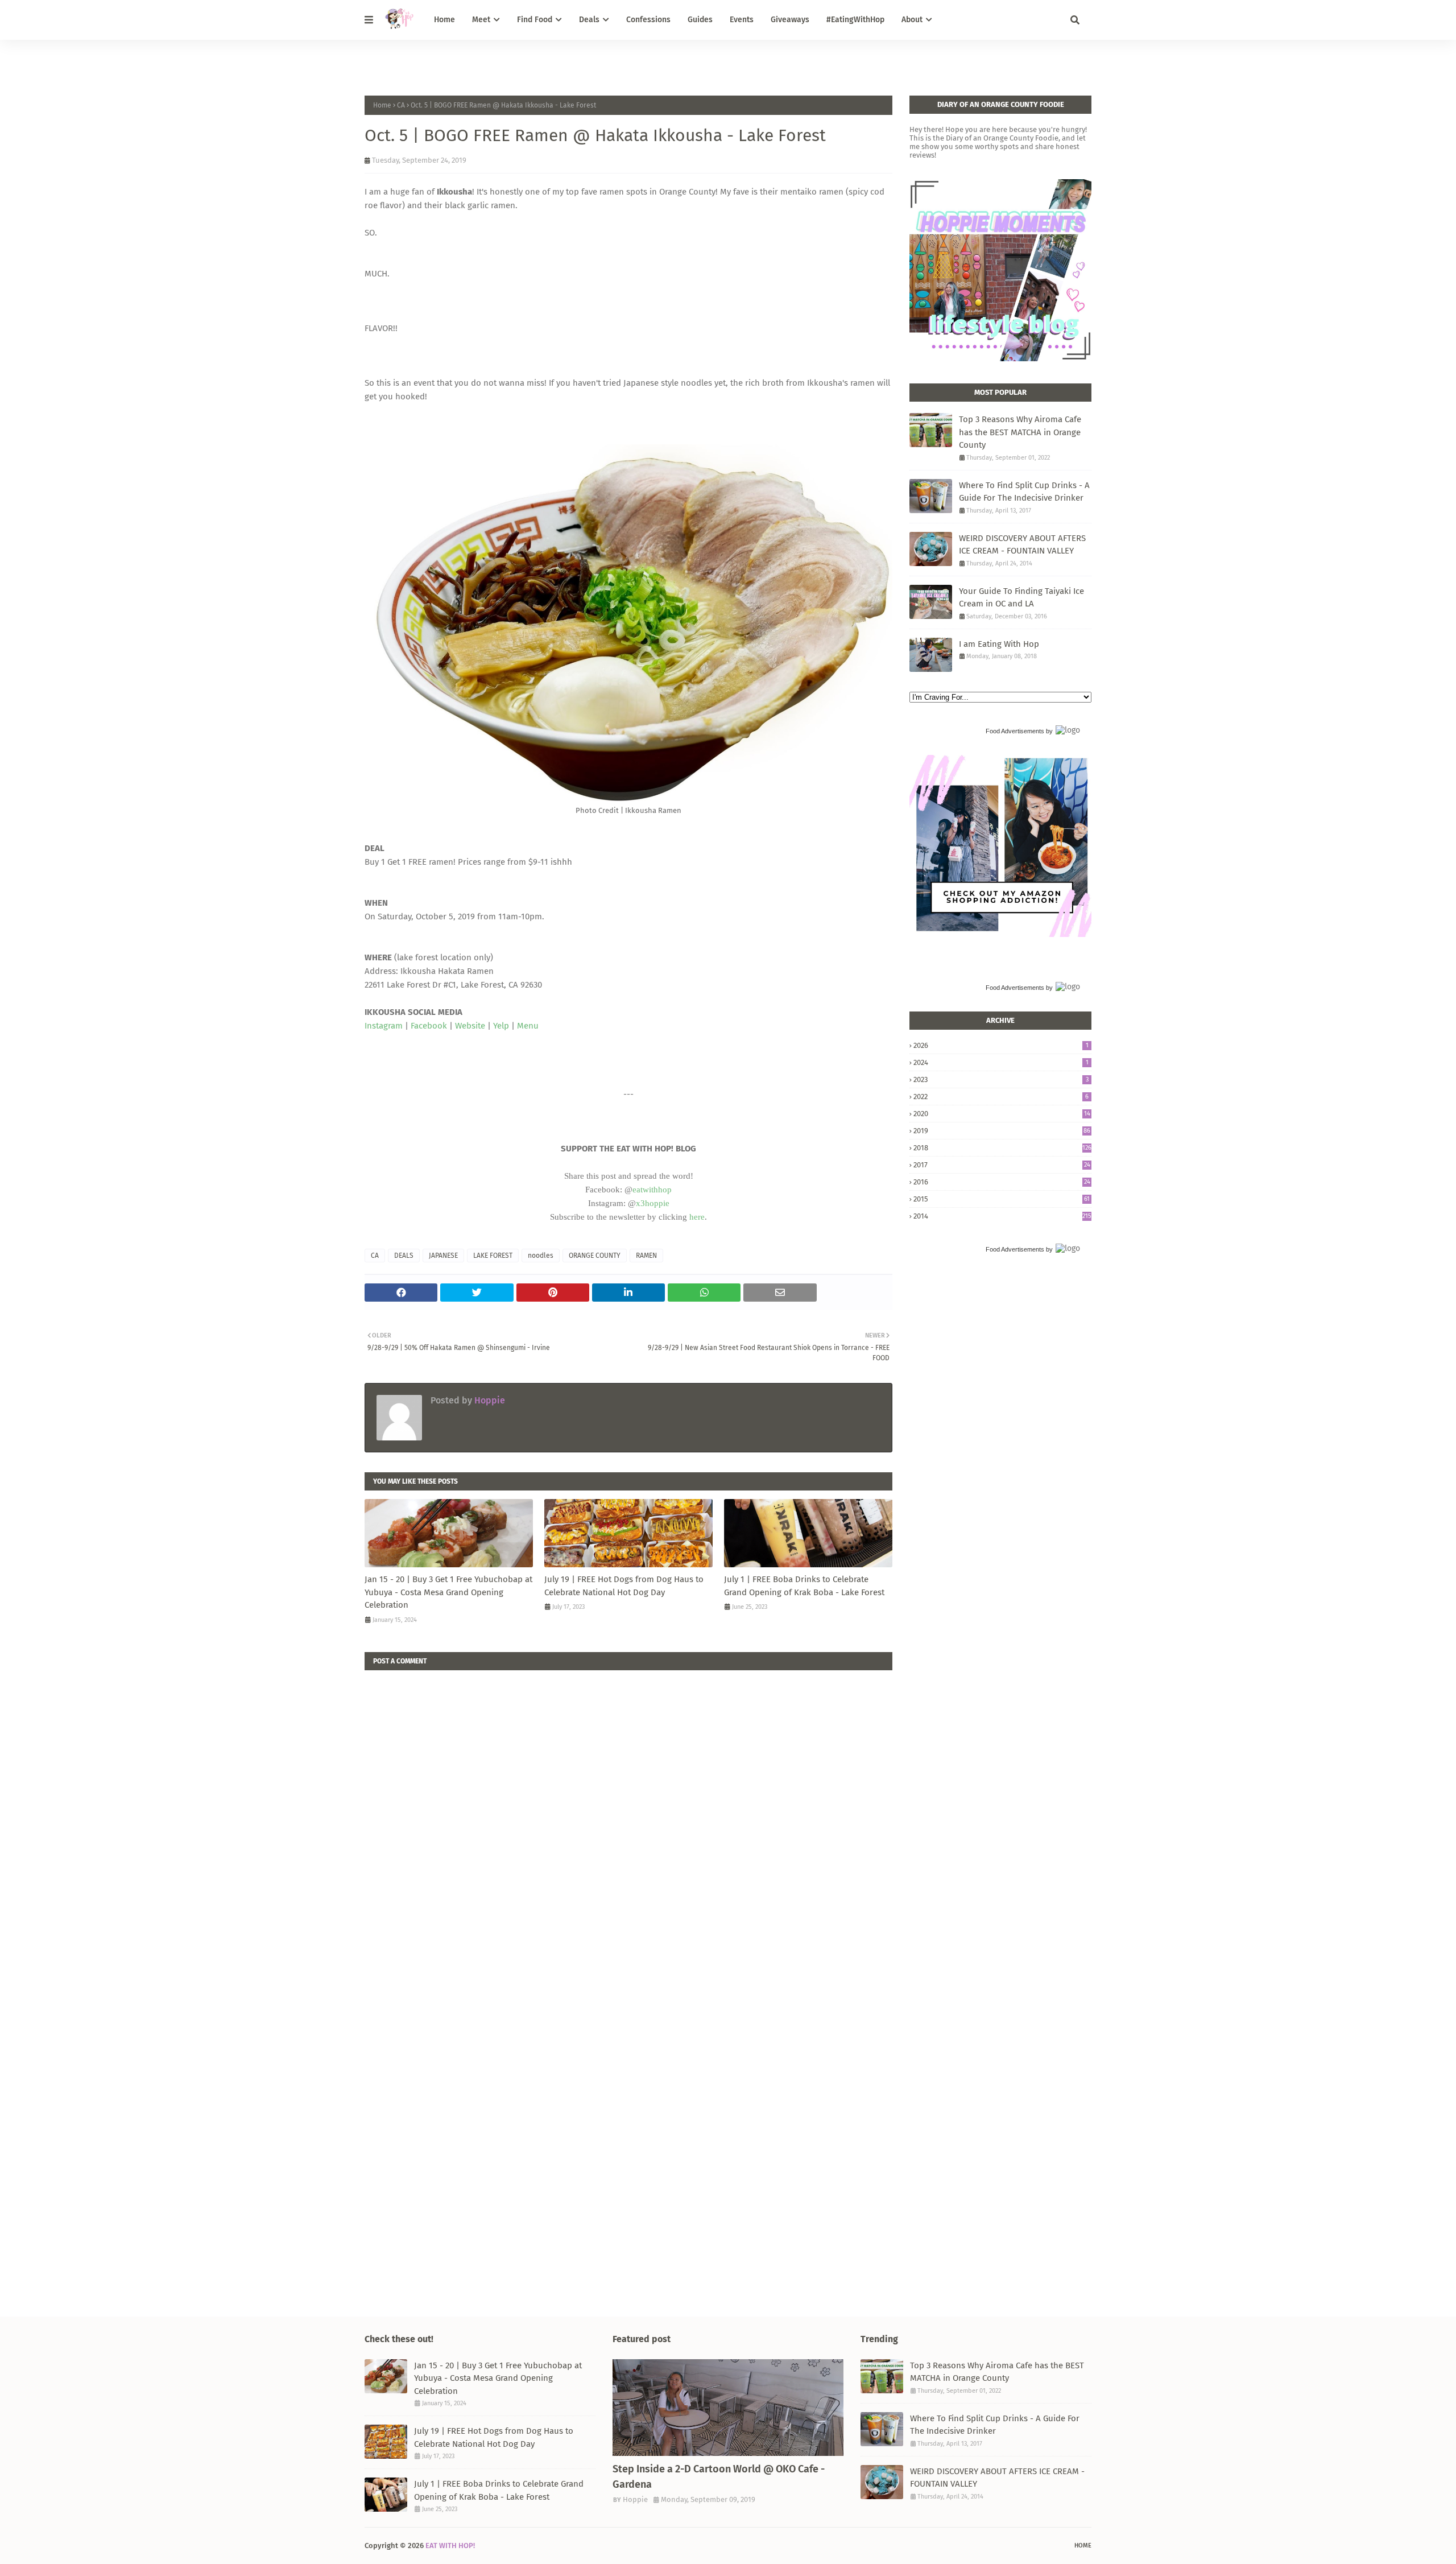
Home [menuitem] (444, 20)
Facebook (429, 1026)
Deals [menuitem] (589, 20)
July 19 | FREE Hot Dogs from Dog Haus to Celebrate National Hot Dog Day (624, 1586)
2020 (1002, 1114)
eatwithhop (652, 1190)
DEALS (404, 1256)
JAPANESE (443, 1256)
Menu (528, 1026)
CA (401, 105)
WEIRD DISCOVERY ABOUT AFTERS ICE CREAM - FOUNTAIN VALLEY (1022, 545)
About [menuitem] (912, 20)
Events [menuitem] (742, 20)
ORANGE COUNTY (595, 1256)
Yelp (501, 1026)
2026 (1001, 1045)
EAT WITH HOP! (450, 2546)
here (697, 1217)
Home (382, 105)
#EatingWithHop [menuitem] (855, 20)
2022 (1001, 1097)
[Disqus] (628, 1812)
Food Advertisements (1015, 731)
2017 (1002, 1165)
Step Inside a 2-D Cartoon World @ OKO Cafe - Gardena (719, 2477)
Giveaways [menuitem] (790, 20)
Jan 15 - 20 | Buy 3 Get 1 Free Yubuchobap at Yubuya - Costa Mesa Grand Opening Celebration (448, 1592)
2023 (1001, 1079)
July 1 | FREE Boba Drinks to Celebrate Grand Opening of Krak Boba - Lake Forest (804, 1586)
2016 (1002, 1182)
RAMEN (646, 1256)
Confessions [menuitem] (648, 20)
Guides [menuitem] (700, 20)
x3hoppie (653, 1203)
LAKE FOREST (493, 1256)
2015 (1002, 1199)
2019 (1002, 1131)
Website (470, 1026)
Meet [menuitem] (481, 20)
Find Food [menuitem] (535, 20)
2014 (1002, 1216)
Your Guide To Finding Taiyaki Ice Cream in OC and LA (1021, 598)
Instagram (384, 1026)
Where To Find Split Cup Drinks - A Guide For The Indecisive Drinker (1024, 492)
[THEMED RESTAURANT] (728, 2408)
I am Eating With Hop (999, 644)
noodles (541, 1256)
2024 (1001, 1062)
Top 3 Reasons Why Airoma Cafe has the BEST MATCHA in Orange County (1020, 432)
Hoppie (489, 1400)
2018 (1002, 1148)
